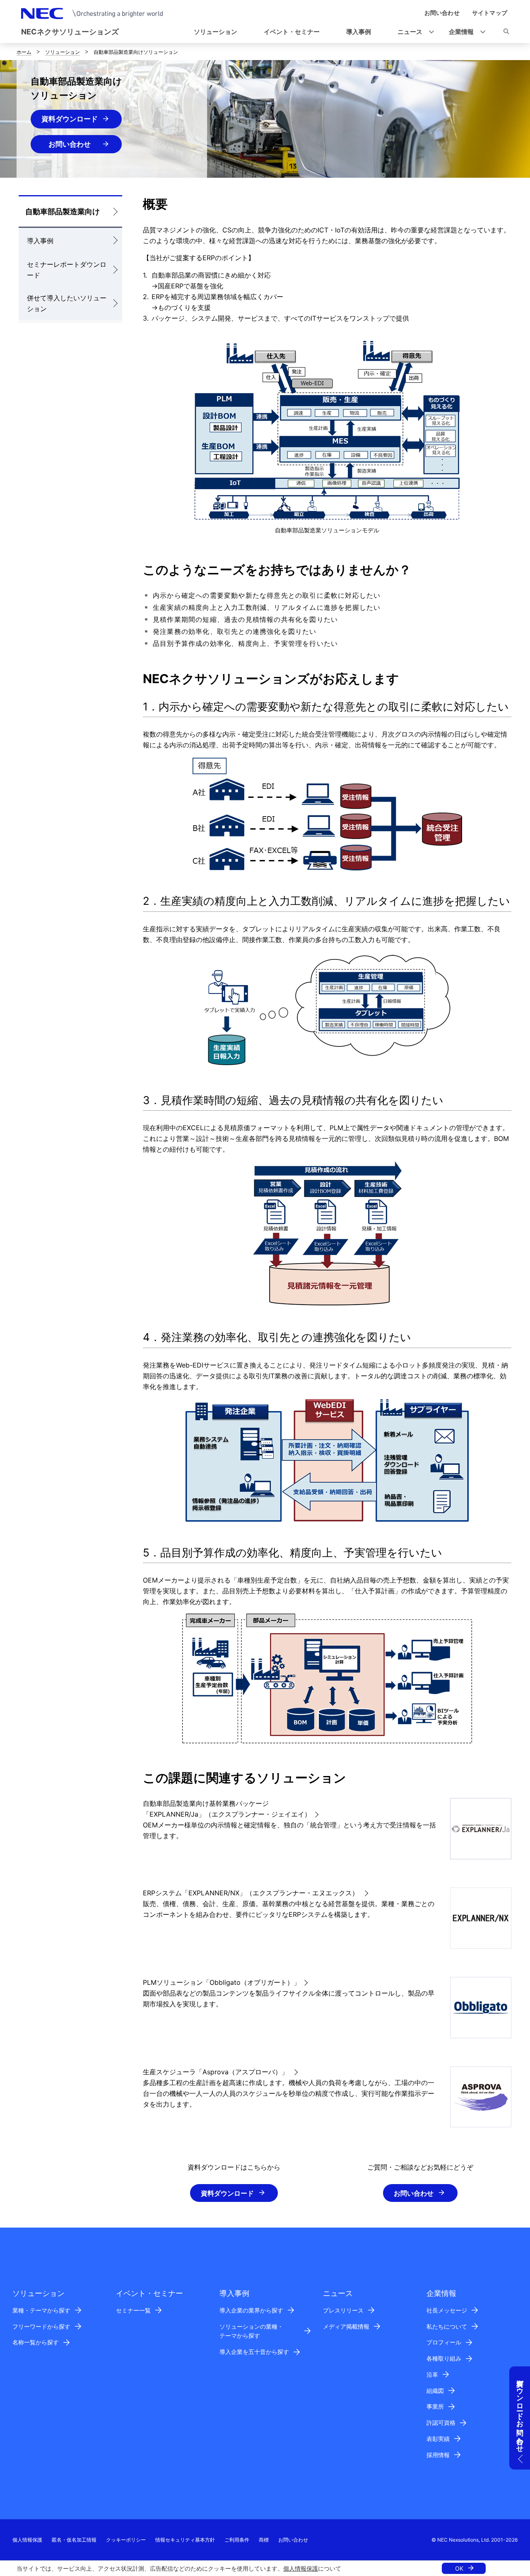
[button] (413, 32)
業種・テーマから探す (41, 2310)
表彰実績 (438, 2439)
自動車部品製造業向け (63, 211)
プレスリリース (343, 2310)
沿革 (432, 2374)
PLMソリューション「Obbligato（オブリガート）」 (222, 1982)
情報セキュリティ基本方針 (185, 2540)
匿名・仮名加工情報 (74, 2540)
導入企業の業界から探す (251, 2310)
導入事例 (40, 241)
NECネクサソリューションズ (70, 32)
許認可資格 (441, 2423)
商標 (264, 2540)
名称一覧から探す (36, 2342)
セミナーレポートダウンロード (67, 270)
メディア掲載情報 (346, 2326)
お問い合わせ (77, 144)
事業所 (435, 2406)
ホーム (24, 52)
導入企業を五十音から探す (254, 2352)
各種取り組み (444, 2358)
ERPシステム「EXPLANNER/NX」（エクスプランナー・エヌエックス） (252, 1893)
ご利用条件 (237, 2540)
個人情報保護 (301, 2568)
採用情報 (438, 2455)
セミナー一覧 (133, 2310)
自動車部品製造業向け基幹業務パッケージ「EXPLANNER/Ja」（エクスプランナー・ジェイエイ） (227, 1809)
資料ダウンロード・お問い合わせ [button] (520, 2412)
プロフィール (444, 2342)
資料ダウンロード (70, 119)
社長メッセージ (447, 2310)
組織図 (435, 2391)
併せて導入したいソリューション (67, 303)
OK (459, 2568)
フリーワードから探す (41, 2326)
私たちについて (447, 2326)
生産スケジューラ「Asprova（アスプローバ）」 (217, 2072)
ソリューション (63, 52)
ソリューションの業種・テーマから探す (251, 2331)
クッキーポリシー (126, 2540)
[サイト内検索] (506, 33)
